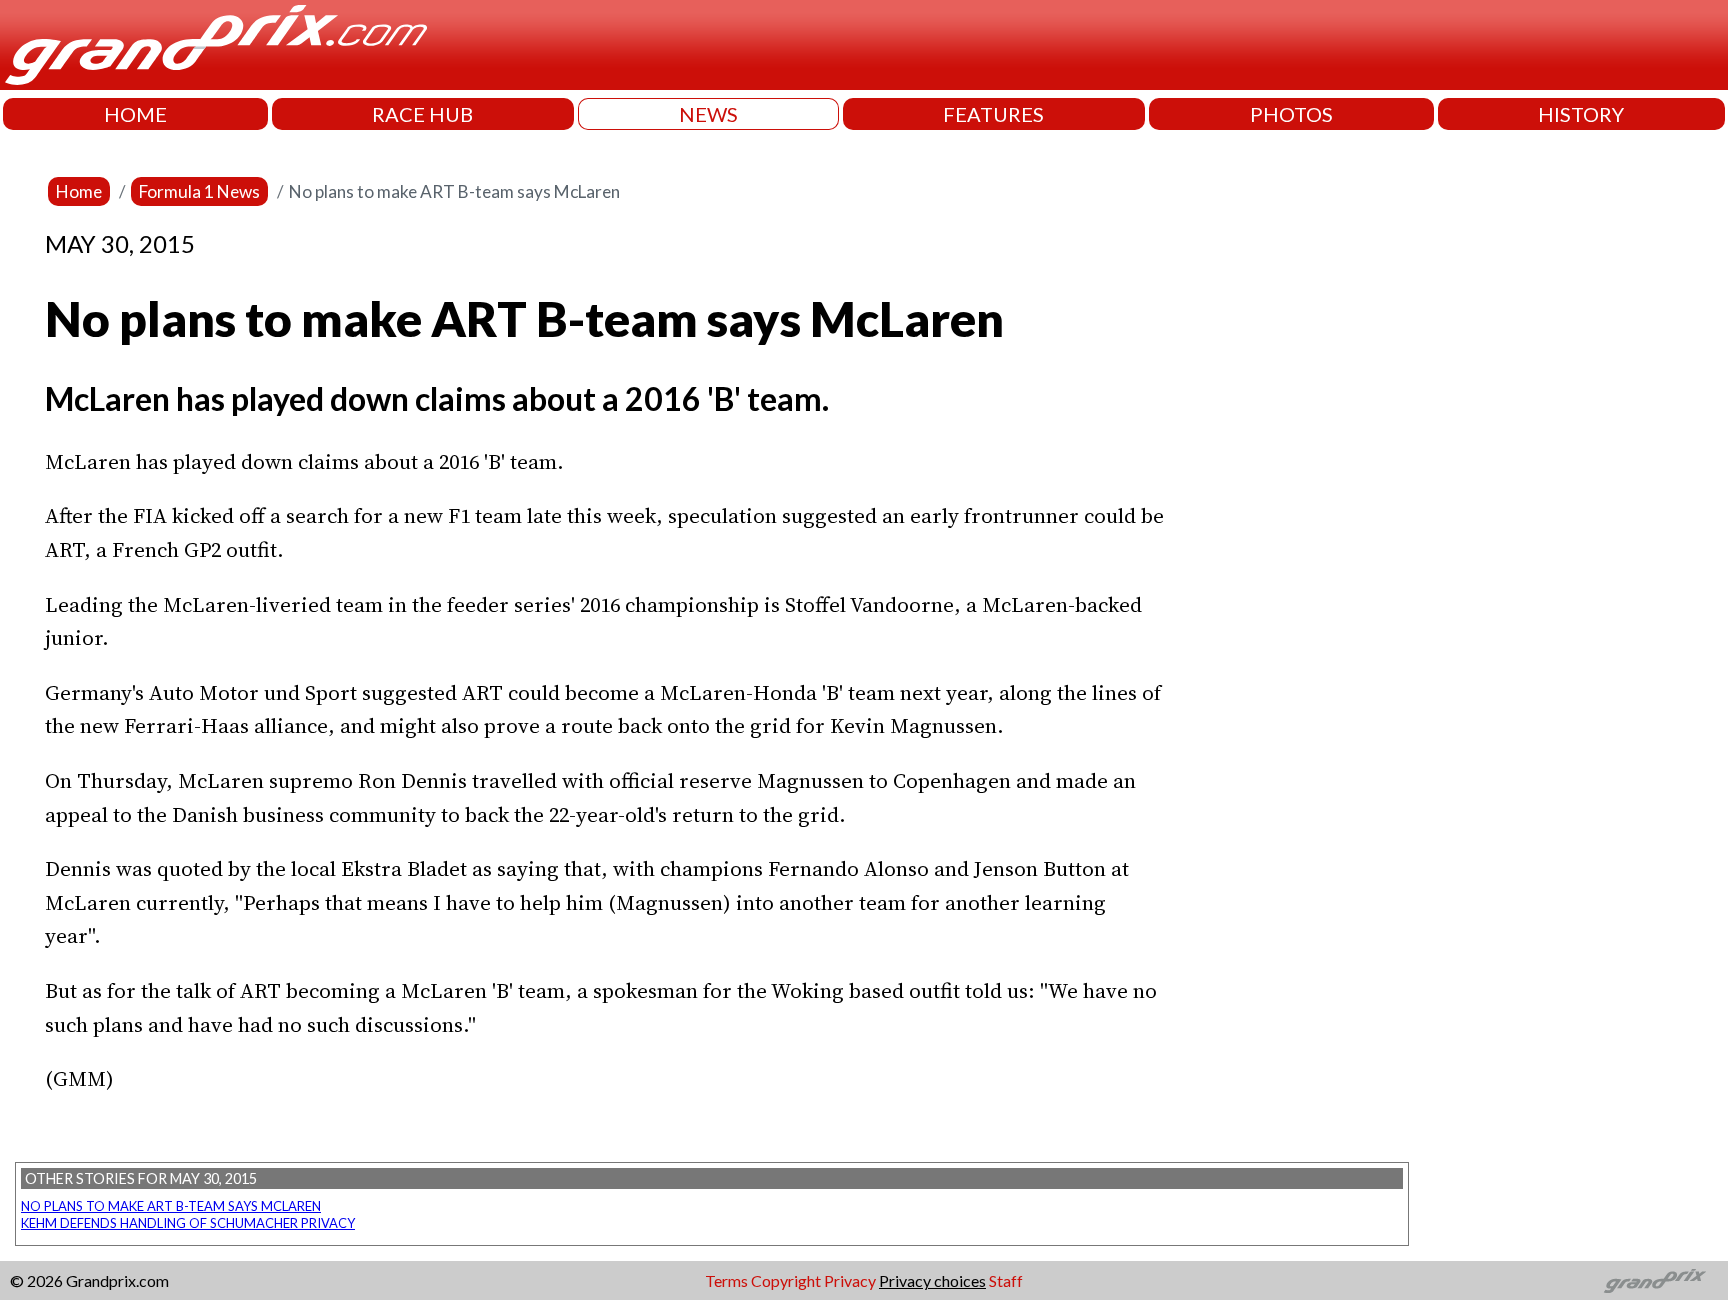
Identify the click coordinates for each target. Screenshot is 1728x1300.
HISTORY (1581, 114)
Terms (726, 1280)
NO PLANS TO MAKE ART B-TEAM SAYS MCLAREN (171, 1206)
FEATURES (993, 114)
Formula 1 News (199, 191)
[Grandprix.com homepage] (1655, 1281)
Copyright (786, 1280)
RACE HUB (422, 114)
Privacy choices (932, 1280)
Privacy (850, 1280)
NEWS (708, 114)
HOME (135, 114)
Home (79, 191)
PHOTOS (1291, 114)
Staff (1006, 1280)
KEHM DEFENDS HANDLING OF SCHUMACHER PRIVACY (188, 1223)
